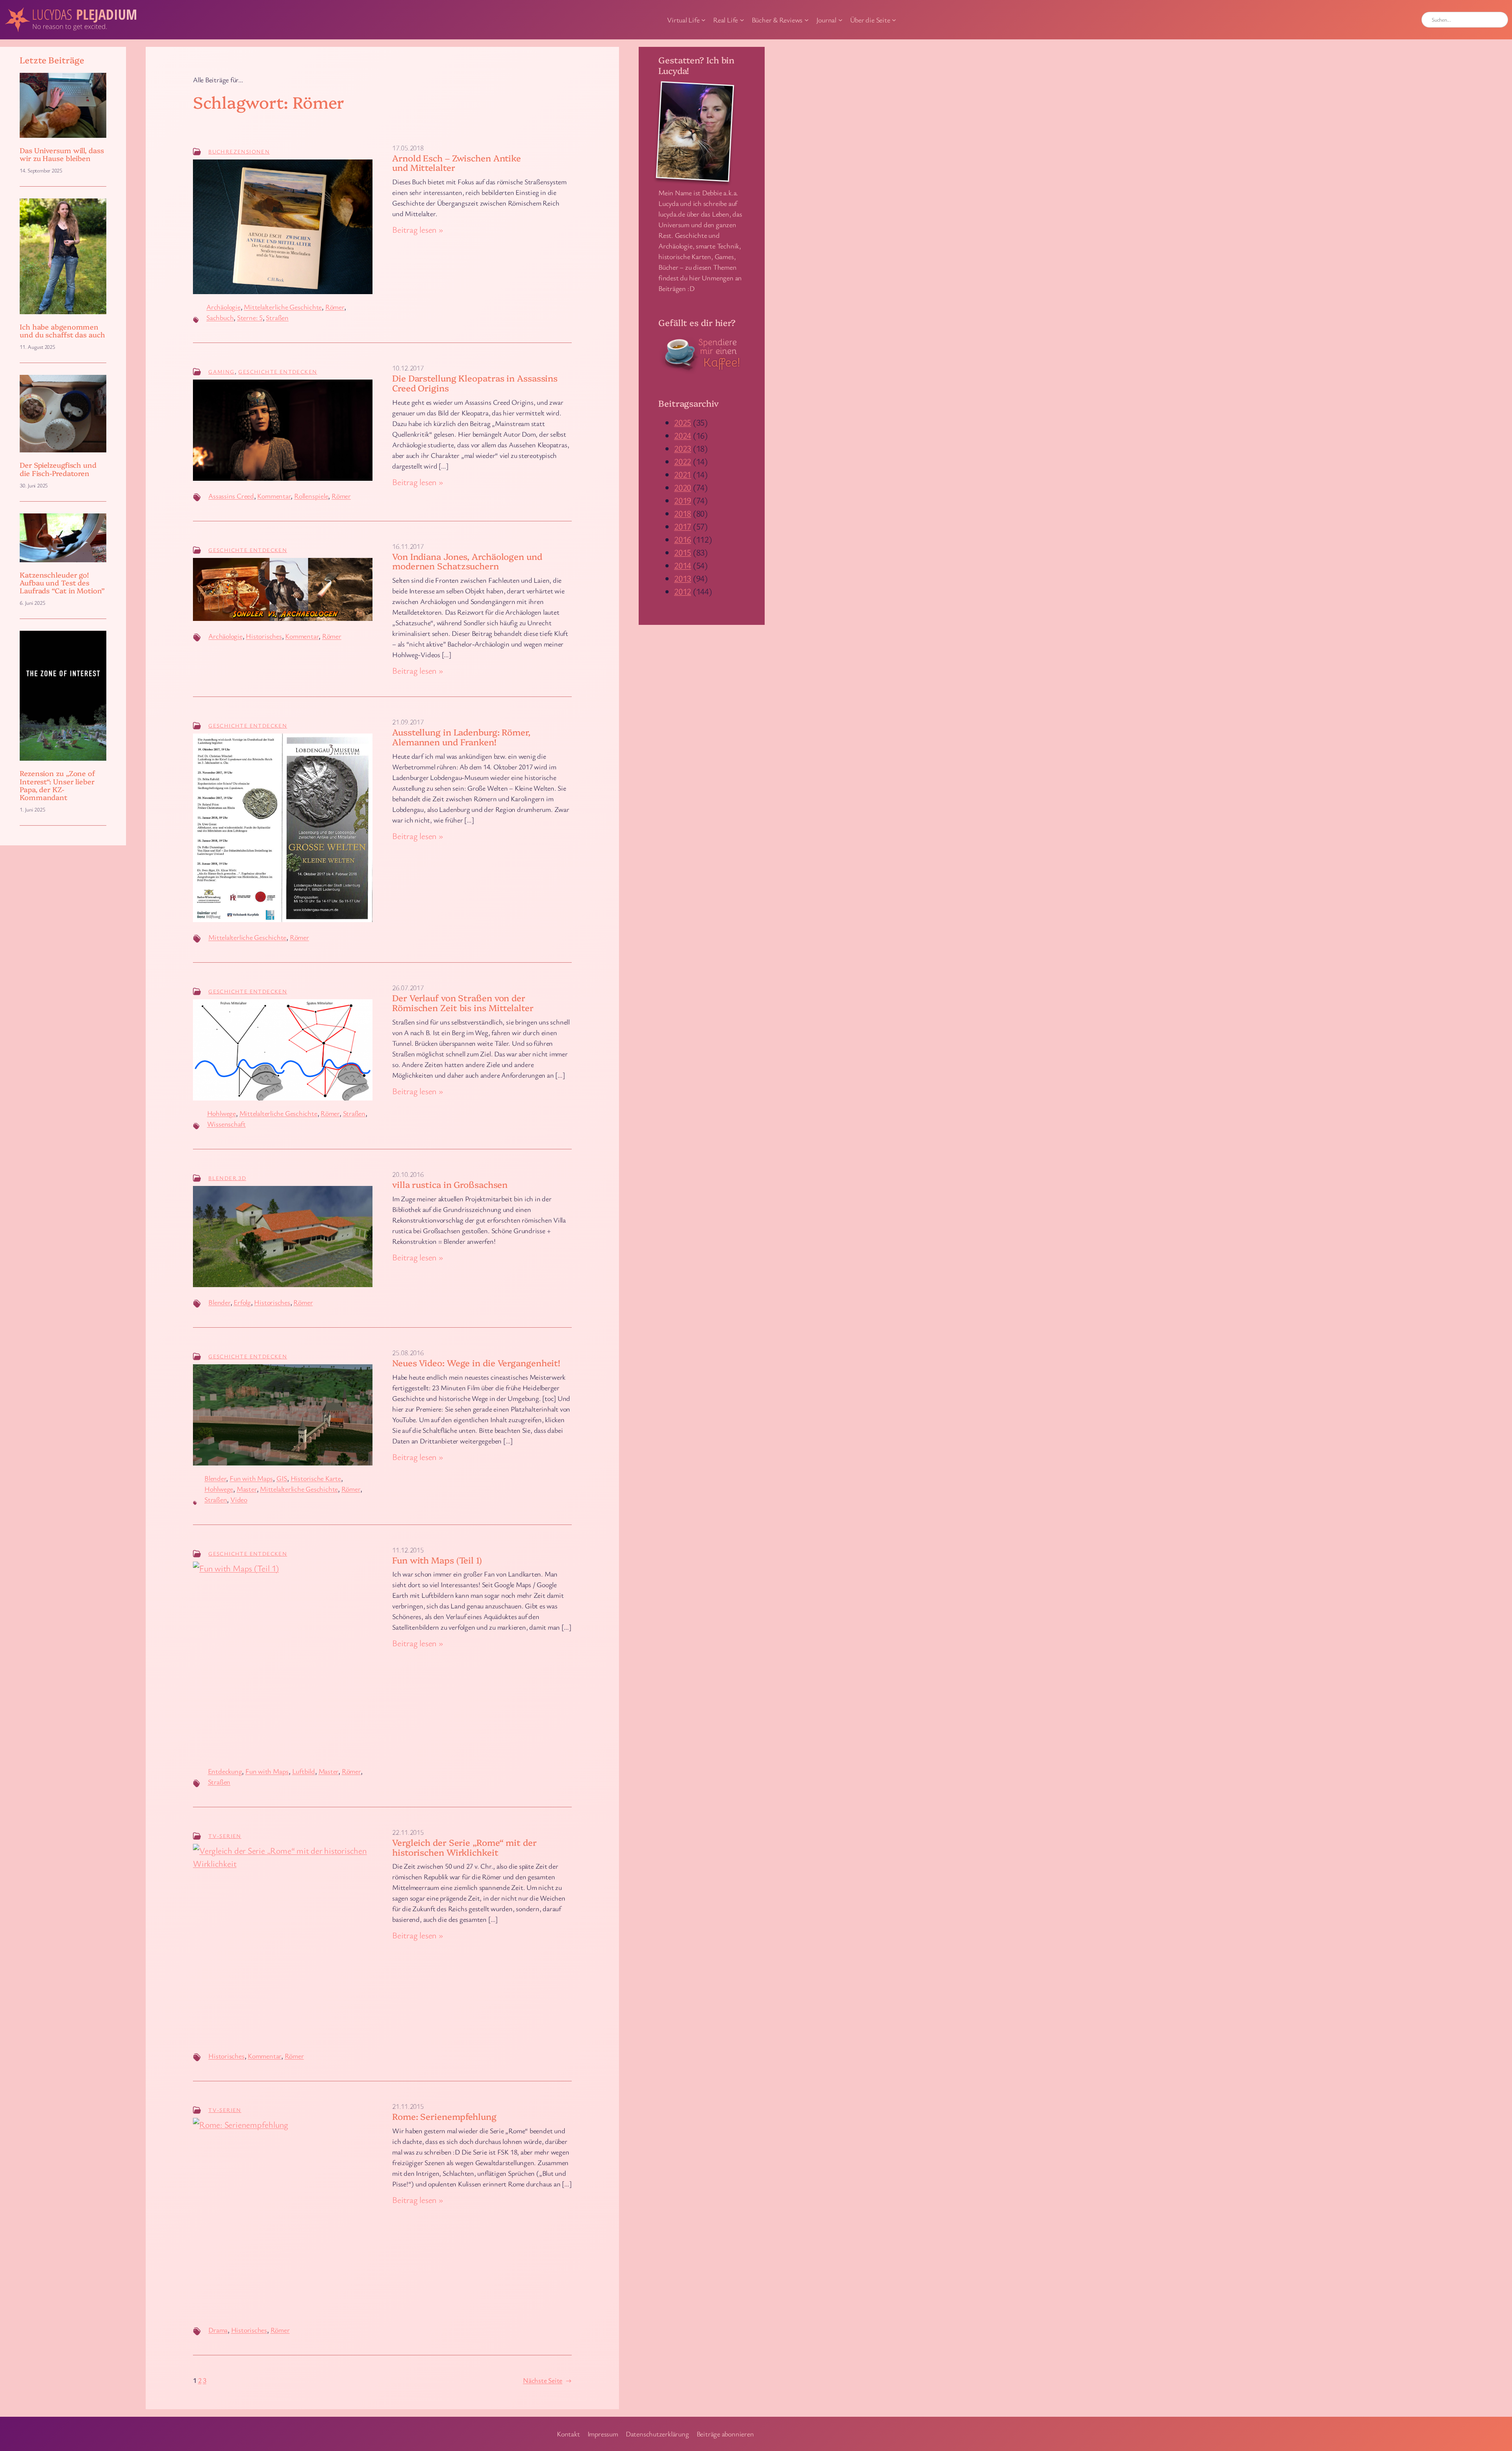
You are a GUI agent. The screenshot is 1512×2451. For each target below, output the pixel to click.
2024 (683, 435)
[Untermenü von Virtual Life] (703, 20)
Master (247, 1489)
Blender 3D (227, 1178)
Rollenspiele (311, 496)
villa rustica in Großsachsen (450, 1185)
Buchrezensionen (239, 151)
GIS (282, 1478)
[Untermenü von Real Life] (742, 20)
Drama (218, 2330)
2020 (683, 487)
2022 (683, 461)
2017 (683, 526)
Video (239, 1499)
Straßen (277, 317)
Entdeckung (225, 1771)
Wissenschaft (226, 1124)
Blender (219, 1302)
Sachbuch (220, 317)
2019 (683, 500)
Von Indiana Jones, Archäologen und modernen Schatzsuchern (467, 561)
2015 (683, 552)
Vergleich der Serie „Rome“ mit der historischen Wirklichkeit (464, 1847)
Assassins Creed (231, 496)
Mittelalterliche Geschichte (283, 307)
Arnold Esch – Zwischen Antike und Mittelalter (457, 163)
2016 (683, 539)
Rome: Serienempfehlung (444, 2117)
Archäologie (223, 307)
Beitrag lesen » (418, 230)
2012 (683, 591)
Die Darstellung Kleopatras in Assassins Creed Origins (475, 383)
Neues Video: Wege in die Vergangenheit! (476, 1363)
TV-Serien (225, 1836)
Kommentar (274, 496)
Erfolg (242, 1302)
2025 (683, 422)
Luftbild (304, 1771)
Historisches (264, 636)
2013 (683, 578)
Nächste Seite (547, 2380)
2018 (683, 513)
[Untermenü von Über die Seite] (894, 20)
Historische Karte (316, 1478)
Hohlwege (221, 1113)
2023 (683, 448)
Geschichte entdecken (278, 371)
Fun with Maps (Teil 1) (437, 1560)
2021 (683, 474)
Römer (335, 307)
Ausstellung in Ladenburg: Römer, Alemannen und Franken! (461, 737)
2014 (683, 565)
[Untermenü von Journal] (840, 20)
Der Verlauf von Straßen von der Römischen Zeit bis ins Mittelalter (463, 1003)
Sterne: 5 (250, 317)
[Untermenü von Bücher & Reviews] (807, 20)
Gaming (221, 371)
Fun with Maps (251, 1478)
